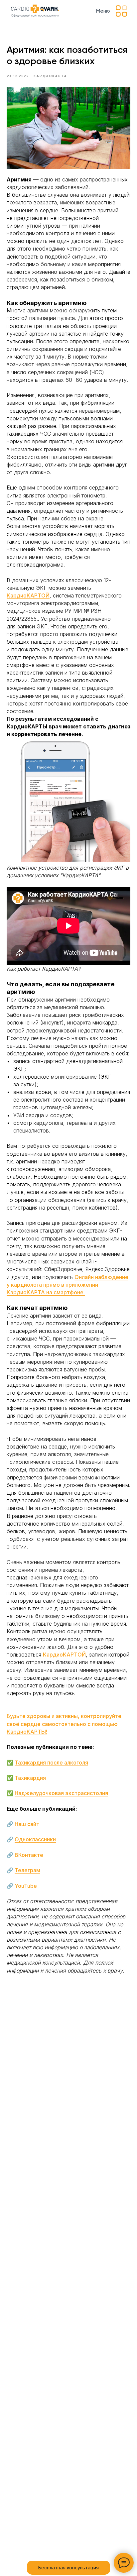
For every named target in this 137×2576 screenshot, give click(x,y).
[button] (122, 11)
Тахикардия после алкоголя (51, 1763)
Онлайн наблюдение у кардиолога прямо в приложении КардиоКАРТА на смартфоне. (68, 1285)
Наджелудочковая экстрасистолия (61, 1793)
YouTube (26, 1886)
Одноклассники (35, 1839)
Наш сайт (27, 1824)
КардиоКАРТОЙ (28, 595)
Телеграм (27, 1870)
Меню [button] (103, 11)
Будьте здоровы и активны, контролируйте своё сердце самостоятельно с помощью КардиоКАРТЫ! (64, 1724)
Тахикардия (30, 1778)
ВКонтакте (29, 1855)
